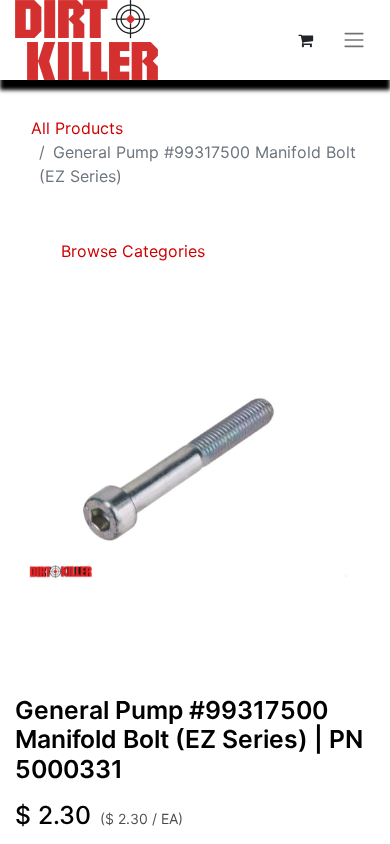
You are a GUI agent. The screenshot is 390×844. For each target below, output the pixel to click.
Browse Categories (130, 251)
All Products (77, 128)
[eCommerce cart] (305, 40)
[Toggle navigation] (354, 40)
